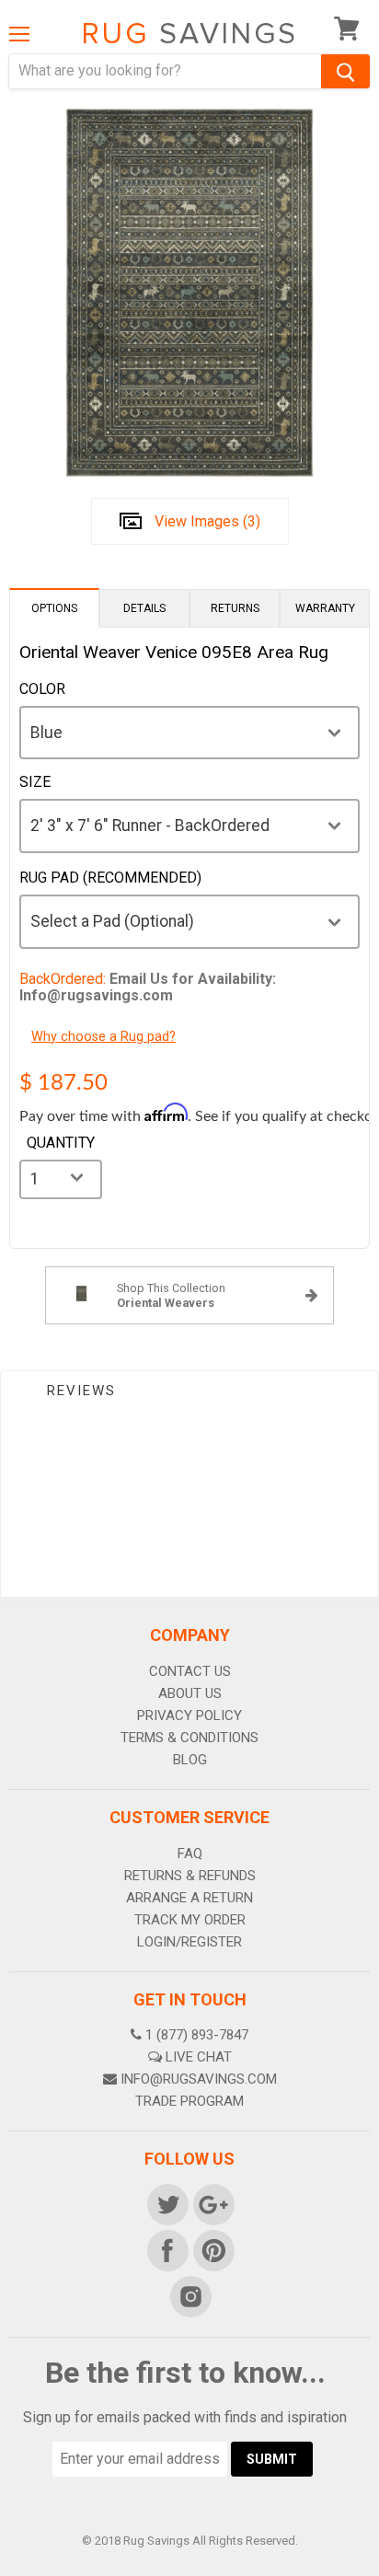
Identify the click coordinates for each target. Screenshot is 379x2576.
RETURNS (235, 608)
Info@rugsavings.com (199, 2079)
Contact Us (190, 1671)
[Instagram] (189, 2295)
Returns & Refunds (190, 1876)
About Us (190, 1693)
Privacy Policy (189, 1715)
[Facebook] (167, 2249)
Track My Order (190, 1920)
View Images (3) (207, 521)
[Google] (212, 2203)
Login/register (189, 1942)
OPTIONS (54, 608)
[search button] (345, 71)
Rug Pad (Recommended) (110, 878)
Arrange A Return (189, 1898)
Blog (190, 1760)
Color (42, 689)
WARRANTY (325, 608)
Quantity (61, 1143)
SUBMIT (272, 2459)
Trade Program (189, 2101)
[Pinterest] (212, 2249)
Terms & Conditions (189, 1738)
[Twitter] (167, 2203)
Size (35, 782)
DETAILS (144, 608)
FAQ (190, 1854)
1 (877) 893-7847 (197, 2035)
